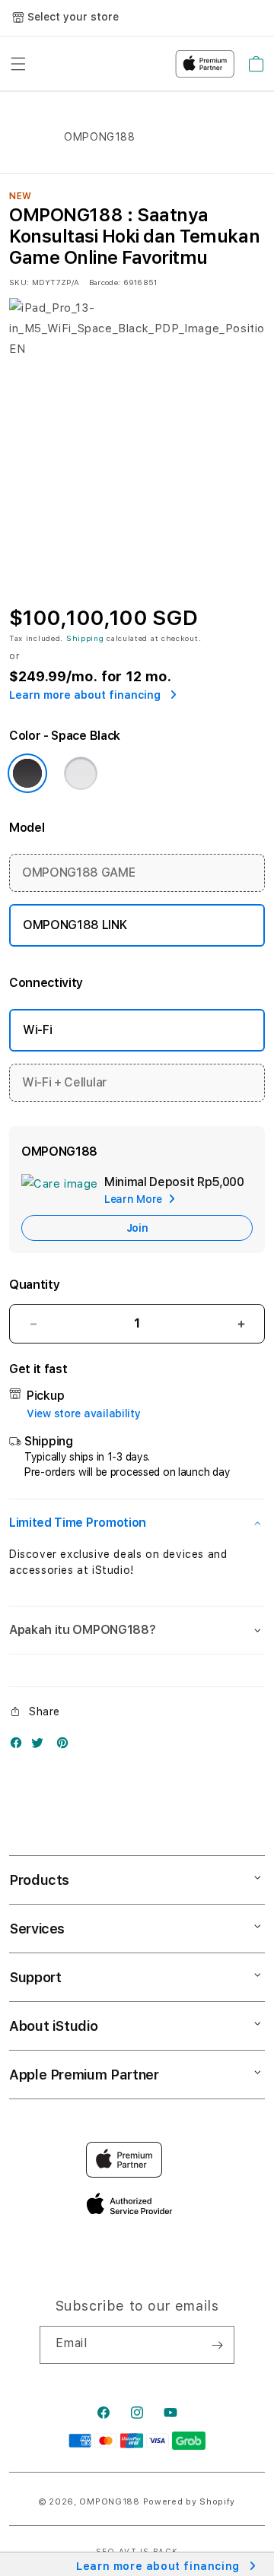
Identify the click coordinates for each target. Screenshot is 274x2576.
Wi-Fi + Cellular (65, 1082)
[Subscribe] (217, 2345)
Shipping (85, 638)
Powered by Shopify (190, 2502)
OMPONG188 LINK (75, 925)
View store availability (84, 1413)
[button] (137, 1523)
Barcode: (105, 282)
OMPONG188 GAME (79, 872)
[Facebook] (20, 1746)
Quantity (34, 1285)
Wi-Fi (37, 1030)
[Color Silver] (81, 773)
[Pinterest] (66, 1746)
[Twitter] (41, 1746)
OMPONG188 (109, 2502)
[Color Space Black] (27, 773)
